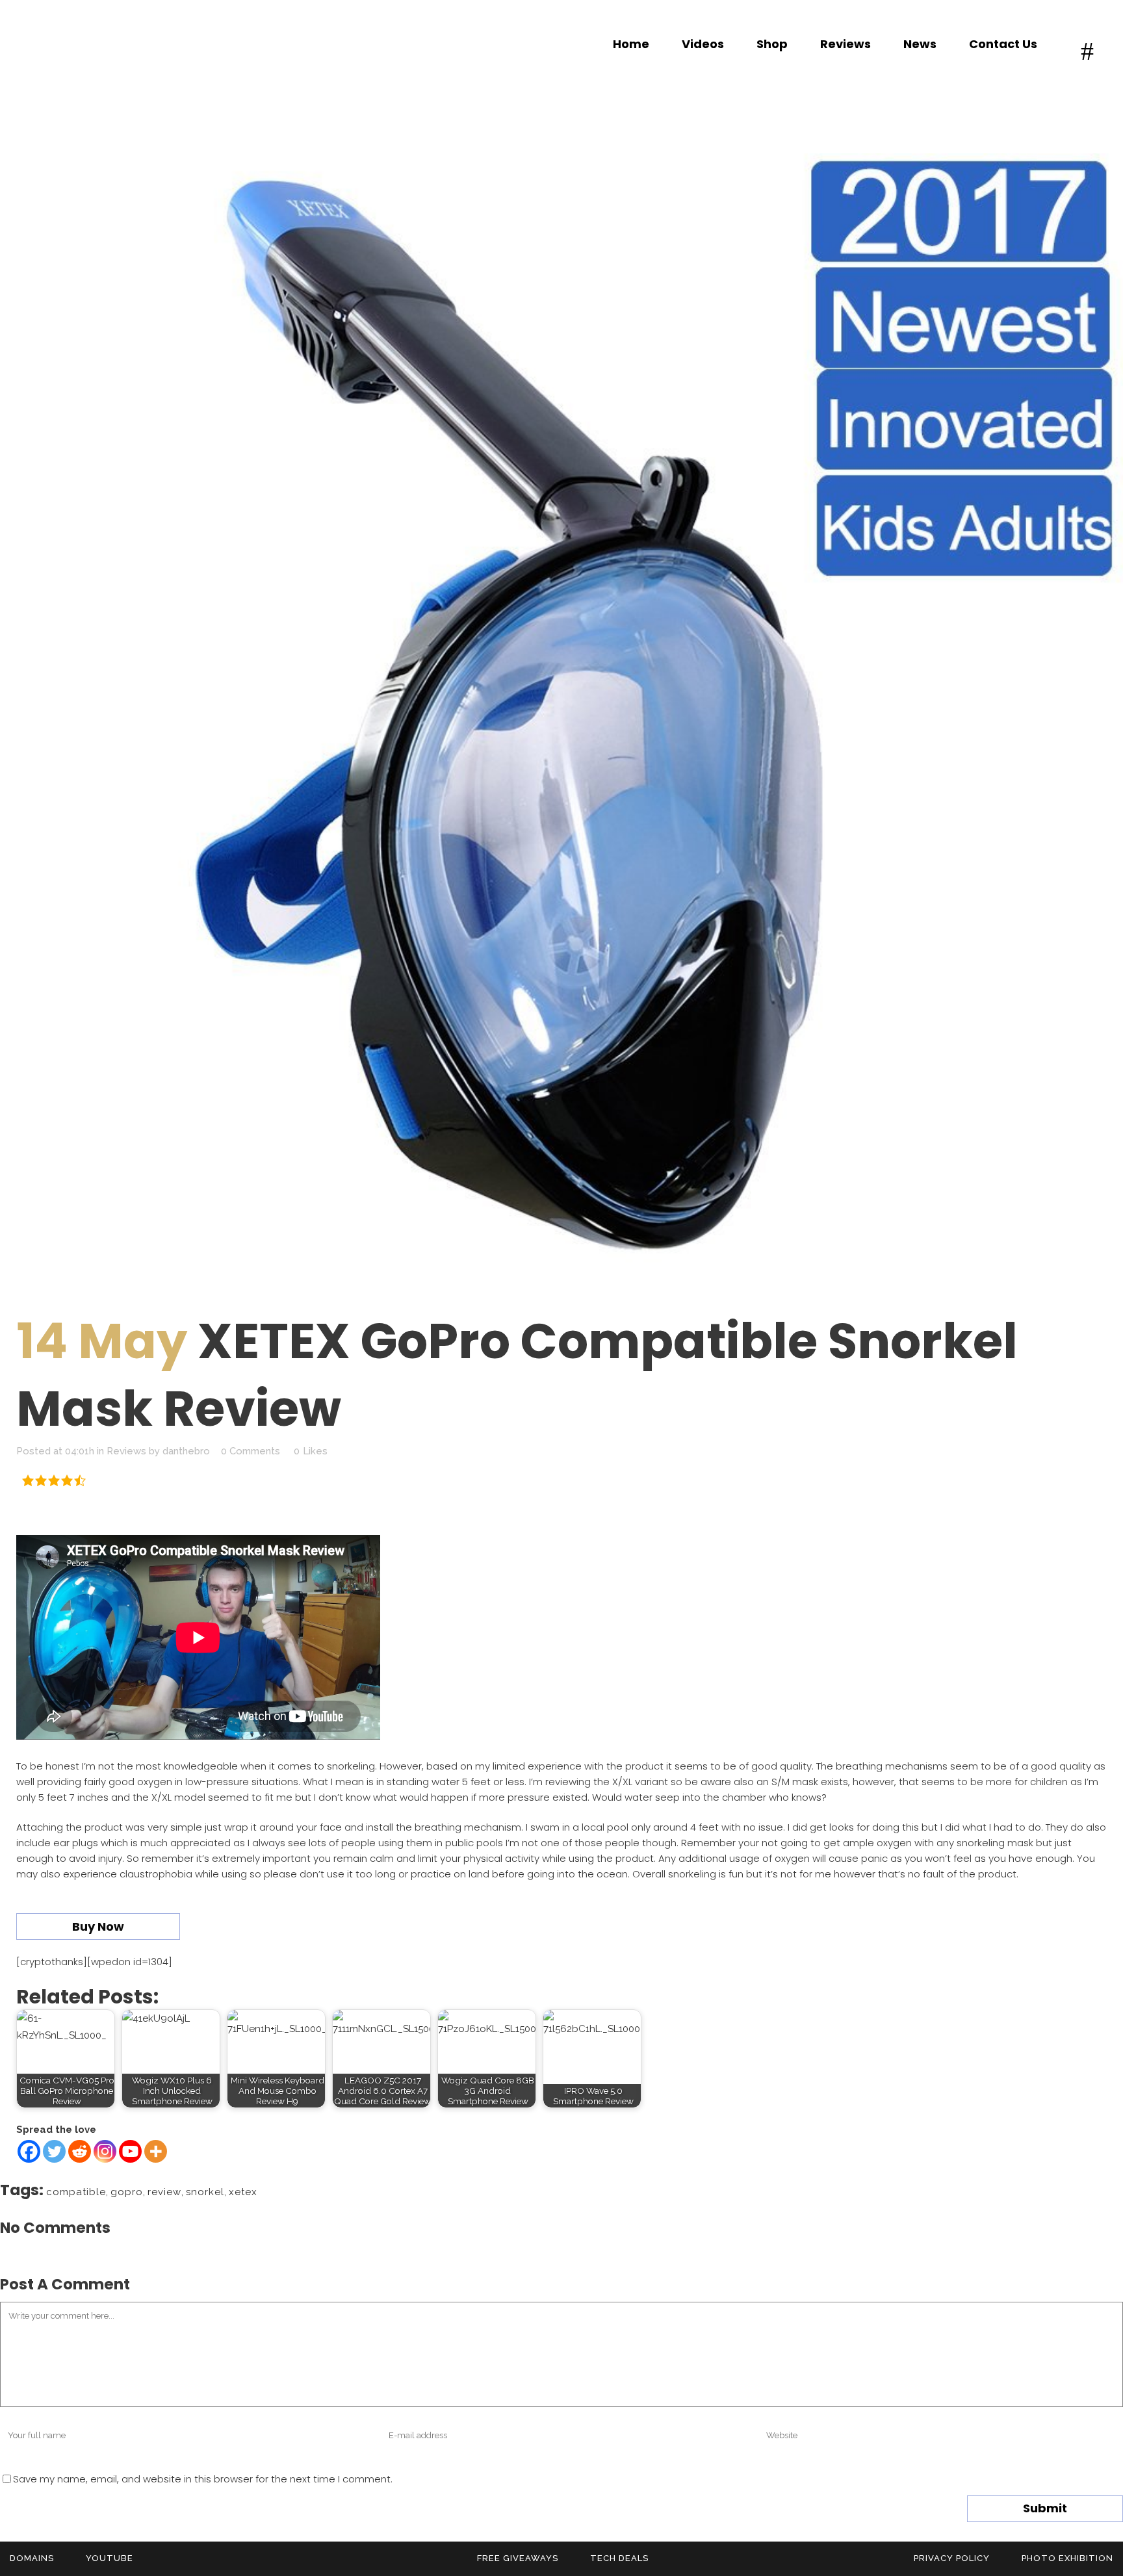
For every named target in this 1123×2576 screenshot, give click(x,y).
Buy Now (98, 1926)
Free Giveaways (518, 2558)
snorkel (205, 2192)
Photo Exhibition (1067, 2558)
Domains (32, 2558)
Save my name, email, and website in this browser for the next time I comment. (203, 2479)
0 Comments (251, 1451)
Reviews (126, 1451)
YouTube (110, 2558)
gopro (127, 2192)
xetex (243, 2192)
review (164, 2192)
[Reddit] (80, 2151)
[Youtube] (130, 2151)
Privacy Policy (952, 2558)
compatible (76, 2192)
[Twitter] (54, 2151)
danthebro (186, 1451)
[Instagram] (105, 2151)
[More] (156, 2151)
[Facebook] (29, 2151)
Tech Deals (619, 2558)
